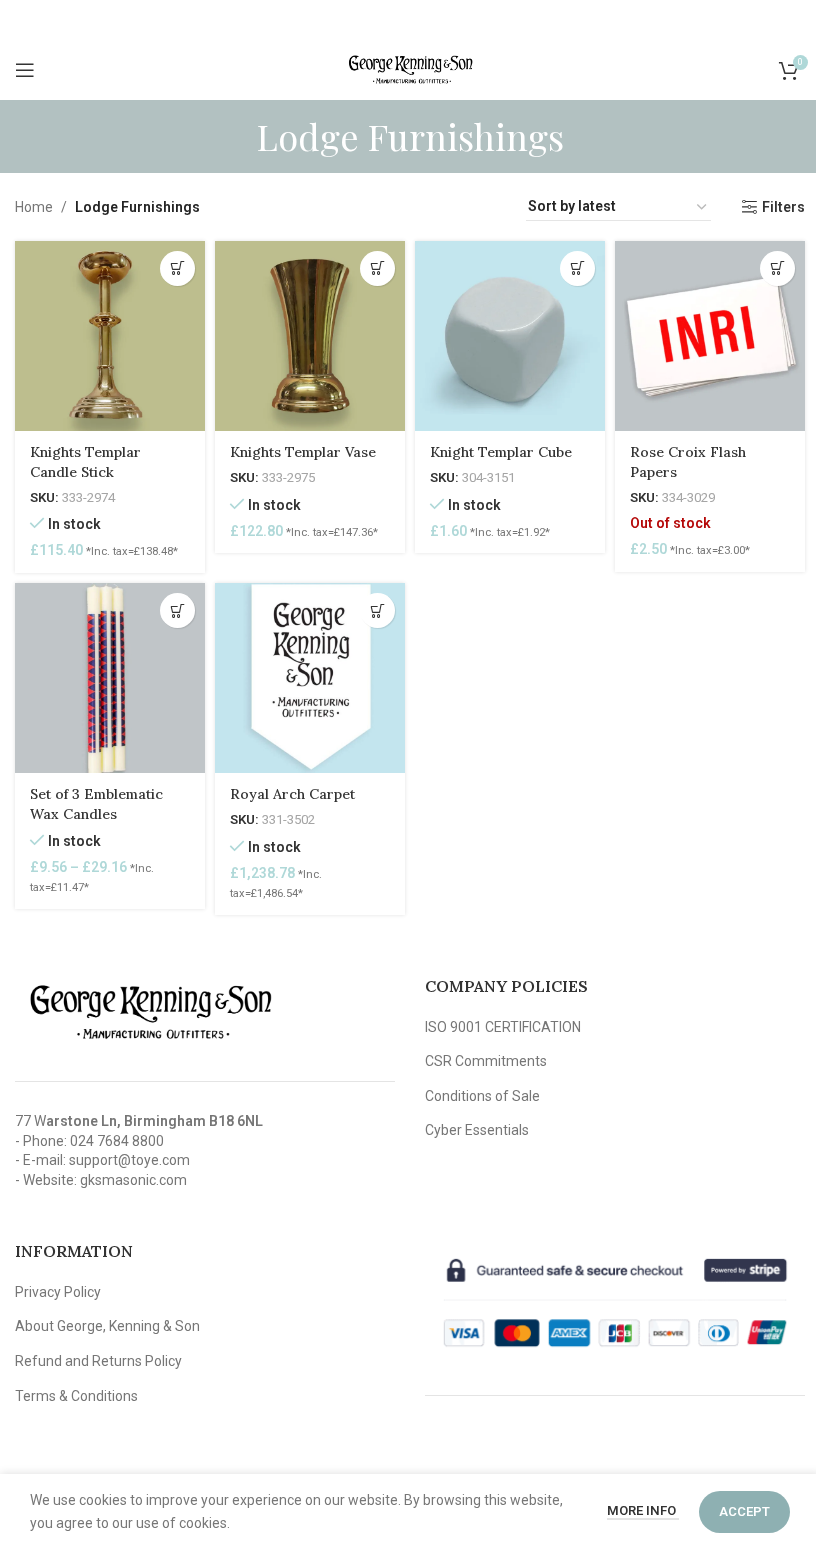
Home (34, 207)
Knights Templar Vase (303, 452)
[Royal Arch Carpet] (310, 678)
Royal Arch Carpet (292, 794)
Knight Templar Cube (501, 452)
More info (643, 1510)
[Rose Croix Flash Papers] (710, 336)
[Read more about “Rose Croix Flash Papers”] (777, 268)
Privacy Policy (58, 1292)
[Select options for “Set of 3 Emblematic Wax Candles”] (177, 610)
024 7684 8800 (117, 1141)
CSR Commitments (486, 1061)
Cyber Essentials (477, 1130)
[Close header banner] (795, 20)
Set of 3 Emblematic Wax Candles (96, 804)
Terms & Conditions (76, 1396)
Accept (744, 1511)
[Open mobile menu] (25, 70)
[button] (177, 268)
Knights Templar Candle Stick (85, 462)
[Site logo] (410, 69)
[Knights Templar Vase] (310, 336)
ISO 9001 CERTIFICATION (503, 1027)
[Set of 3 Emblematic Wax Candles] (110, 678)
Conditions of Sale (482, 1096)
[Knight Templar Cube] (510, 336)
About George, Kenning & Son (107, 1326)
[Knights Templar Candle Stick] (110, 336)
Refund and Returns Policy (98, 1361)
